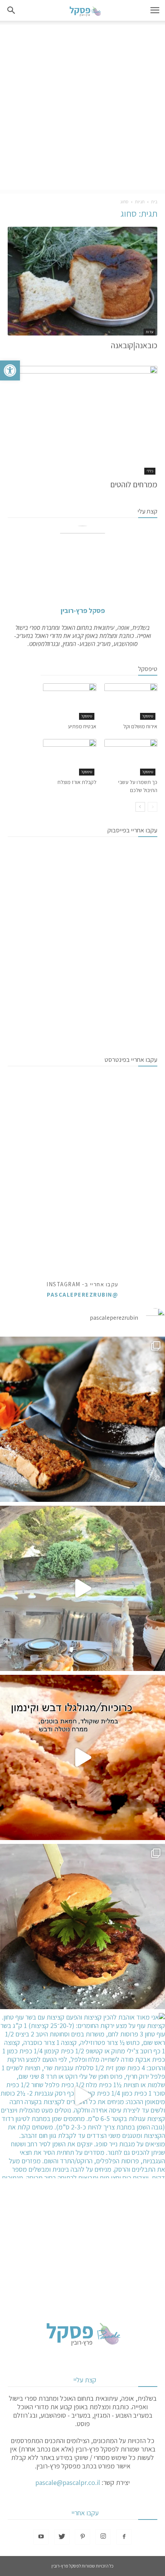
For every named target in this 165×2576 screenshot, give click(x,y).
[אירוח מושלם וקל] (131, 702)
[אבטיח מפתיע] (70, 702)
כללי (150, 471)
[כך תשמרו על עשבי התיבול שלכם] (131, 757)
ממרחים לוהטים (134, 484)
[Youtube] (41, 2537)
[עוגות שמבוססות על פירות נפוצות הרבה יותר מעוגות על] (82, 1419)
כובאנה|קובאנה (134, 345)
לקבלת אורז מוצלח (77, 782)
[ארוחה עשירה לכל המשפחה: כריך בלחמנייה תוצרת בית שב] (82, 1927)
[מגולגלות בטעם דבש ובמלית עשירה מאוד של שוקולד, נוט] (82, 1757)
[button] (10, 370)
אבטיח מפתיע (82, 726)
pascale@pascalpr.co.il (68, 2482)
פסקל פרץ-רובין (83, 610)
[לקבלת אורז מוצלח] (70, 757)
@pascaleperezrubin (82, 1295)
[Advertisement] (82, 107)
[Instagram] (103, 2537)
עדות (149, 332)
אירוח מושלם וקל (140, 726)
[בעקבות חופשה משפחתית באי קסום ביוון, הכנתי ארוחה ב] (82, 1588)
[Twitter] (62, 2537)
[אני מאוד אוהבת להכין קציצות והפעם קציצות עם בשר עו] (82, 2096)
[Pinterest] (82, 2537)
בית (154, 202)
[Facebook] (124, 2537)
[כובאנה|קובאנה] (82, 281)
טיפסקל (148, 716)
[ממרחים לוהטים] (82, 420)
